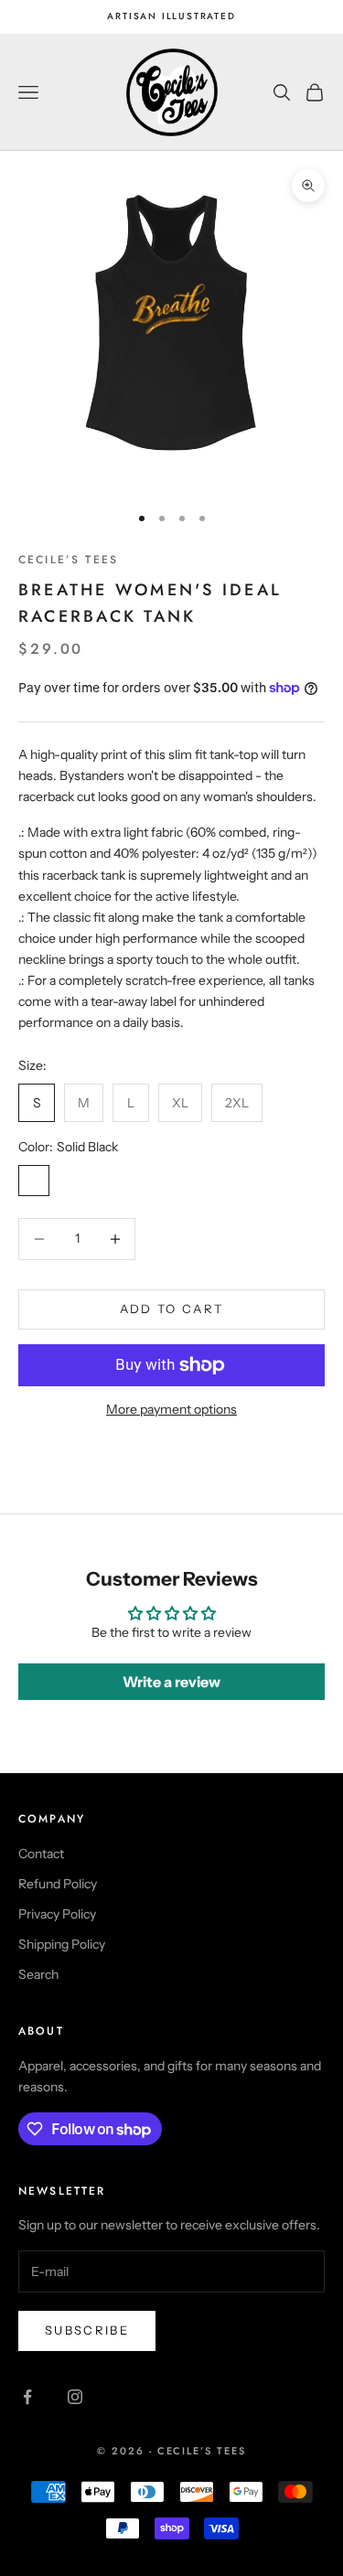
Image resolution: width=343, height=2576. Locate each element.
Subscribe (87, 2330)
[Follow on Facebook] (27, 2397)
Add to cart (172, 1309)
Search (38, 1974)
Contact (41, 1854)
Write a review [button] (171, 1682)
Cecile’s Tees (68, 560)
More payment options (171, 1409)
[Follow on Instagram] (75, 2397)
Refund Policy (58, 1884)
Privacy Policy (57, 1914)
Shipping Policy (62, 1944)
